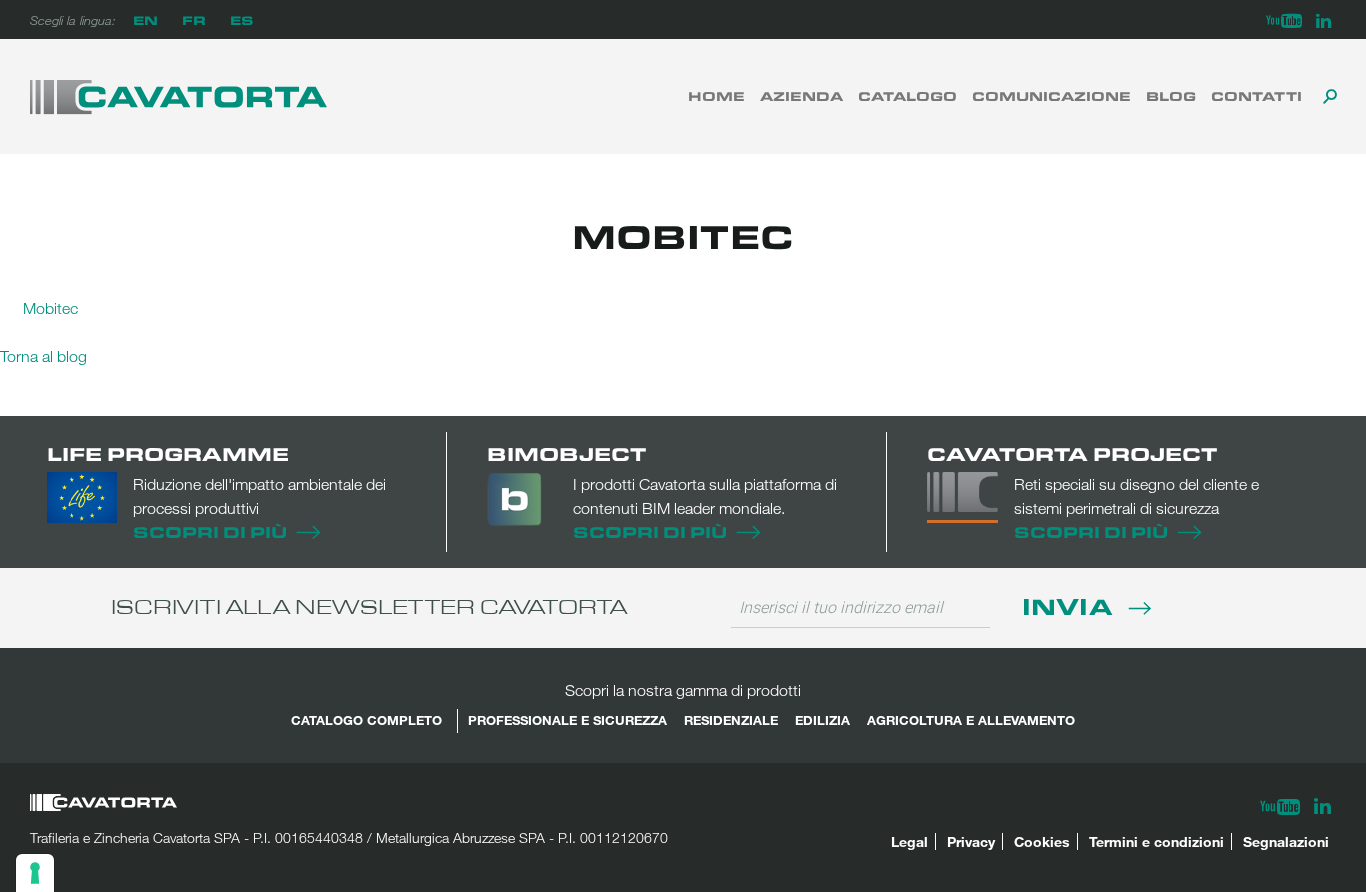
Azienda (801, 96)
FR (194, 19)
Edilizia (822, 720)
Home (716, 96)
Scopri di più (210, 531)
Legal (909, 841)
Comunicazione (1051, 96)
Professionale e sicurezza (567, 720)
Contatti (1256, 96)
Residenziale (731, 720)
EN (145, 19)
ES (241, 19)
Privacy (971, 841)
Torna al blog (43, 356)
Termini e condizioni (1156, 841)
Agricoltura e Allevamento (971, 720)
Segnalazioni (1286, 841)
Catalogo (907, 96)
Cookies (1042, 841)
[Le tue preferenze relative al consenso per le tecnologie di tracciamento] (35, 873)
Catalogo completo (366, 720)
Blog (1171, 96)
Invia (1070, 605)
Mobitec (50, 308)
